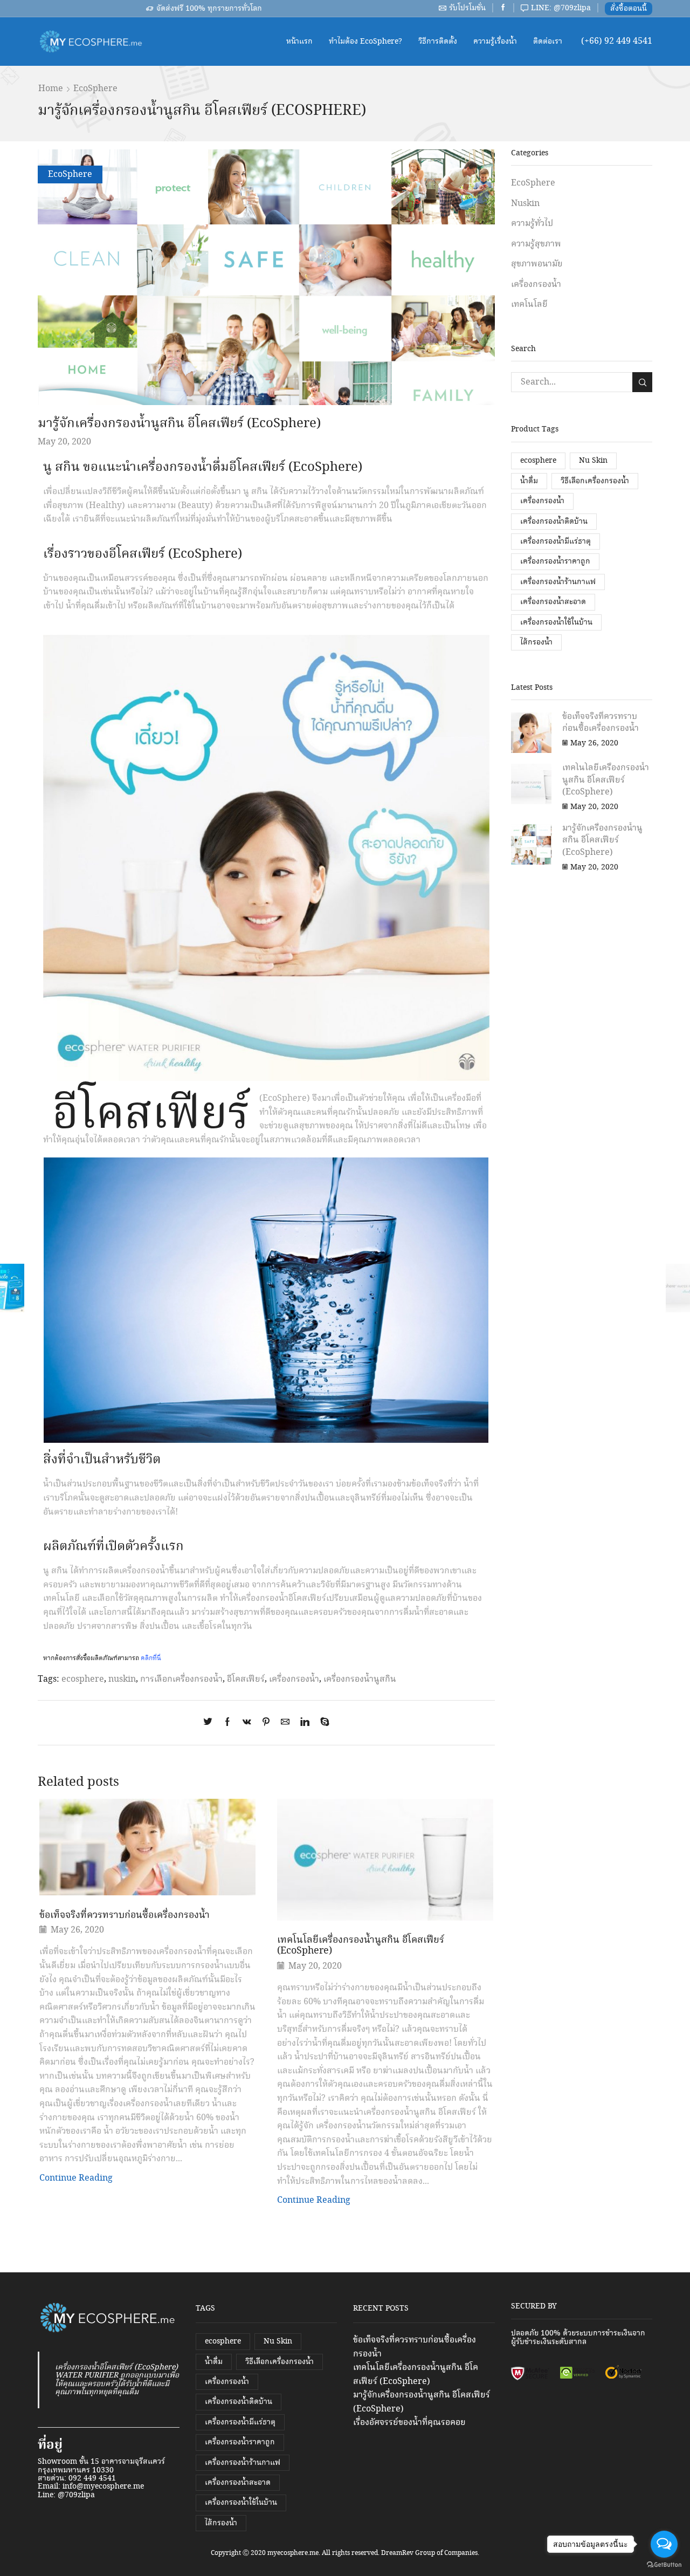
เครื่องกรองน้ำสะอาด (553, 602)
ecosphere (83, 1679)
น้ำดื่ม (529, 481)
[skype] (322, 1723)
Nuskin (525, 204)
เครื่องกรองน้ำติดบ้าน (554, 522)
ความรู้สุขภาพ (536, 244)
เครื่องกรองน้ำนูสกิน (360, 1679)
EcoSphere (95, 89)
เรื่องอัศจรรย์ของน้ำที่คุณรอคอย (409, 2423)
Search (642, 382)
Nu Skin (593, 461)
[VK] (247, 1723)
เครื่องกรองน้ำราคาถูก (555, 561)
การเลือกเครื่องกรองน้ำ (181, 1679)
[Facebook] (227, 1723)
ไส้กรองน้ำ (536, 642)
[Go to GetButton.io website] (664, 2565)
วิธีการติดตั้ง (438, 42)
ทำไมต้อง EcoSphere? (365, 42)
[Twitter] (211, 1723)
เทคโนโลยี (529, 304)
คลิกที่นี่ (151, 1658)
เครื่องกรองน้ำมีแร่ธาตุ (556, 542)
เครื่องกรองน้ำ (294, 1679)
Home (51, 89)
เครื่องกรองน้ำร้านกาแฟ (558, 582)
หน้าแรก (299, 42)
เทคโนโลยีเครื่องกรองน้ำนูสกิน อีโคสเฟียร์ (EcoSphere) (361, 1945)
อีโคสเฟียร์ (246, 1679)
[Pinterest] (266, 1723)
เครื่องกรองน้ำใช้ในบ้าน (556, 622)
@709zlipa (76, 2495)
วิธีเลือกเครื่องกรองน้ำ (595, 481)
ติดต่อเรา (548, 42)
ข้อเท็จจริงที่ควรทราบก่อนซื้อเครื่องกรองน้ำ (125, 1915)
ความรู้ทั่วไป (532, 224)
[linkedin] (305, 1723)
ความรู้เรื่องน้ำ (495, 42)
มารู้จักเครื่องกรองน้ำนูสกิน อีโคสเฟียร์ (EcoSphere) (602, 840)
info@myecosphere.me (103, 2486)
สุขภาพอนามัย (537, 264)
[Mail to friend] (285, 1723)
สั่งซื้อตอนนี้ (629, 9)
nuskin (122, 1679)
